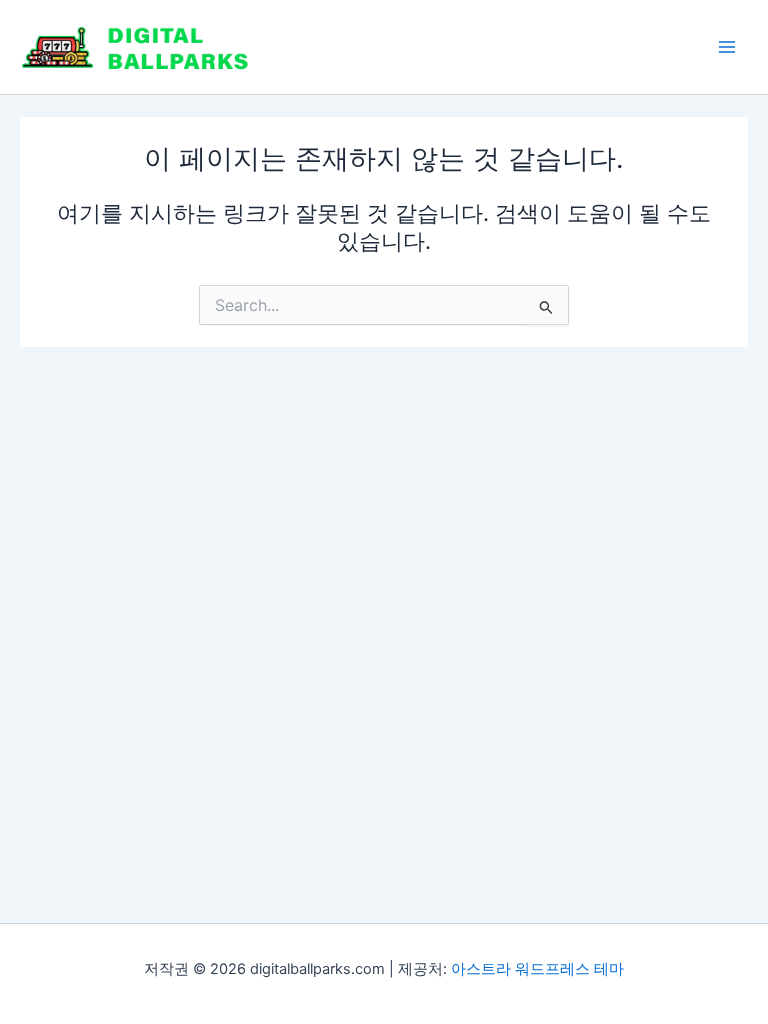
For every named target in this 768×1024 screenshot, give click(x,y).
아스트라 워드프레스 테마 (537, 969)
